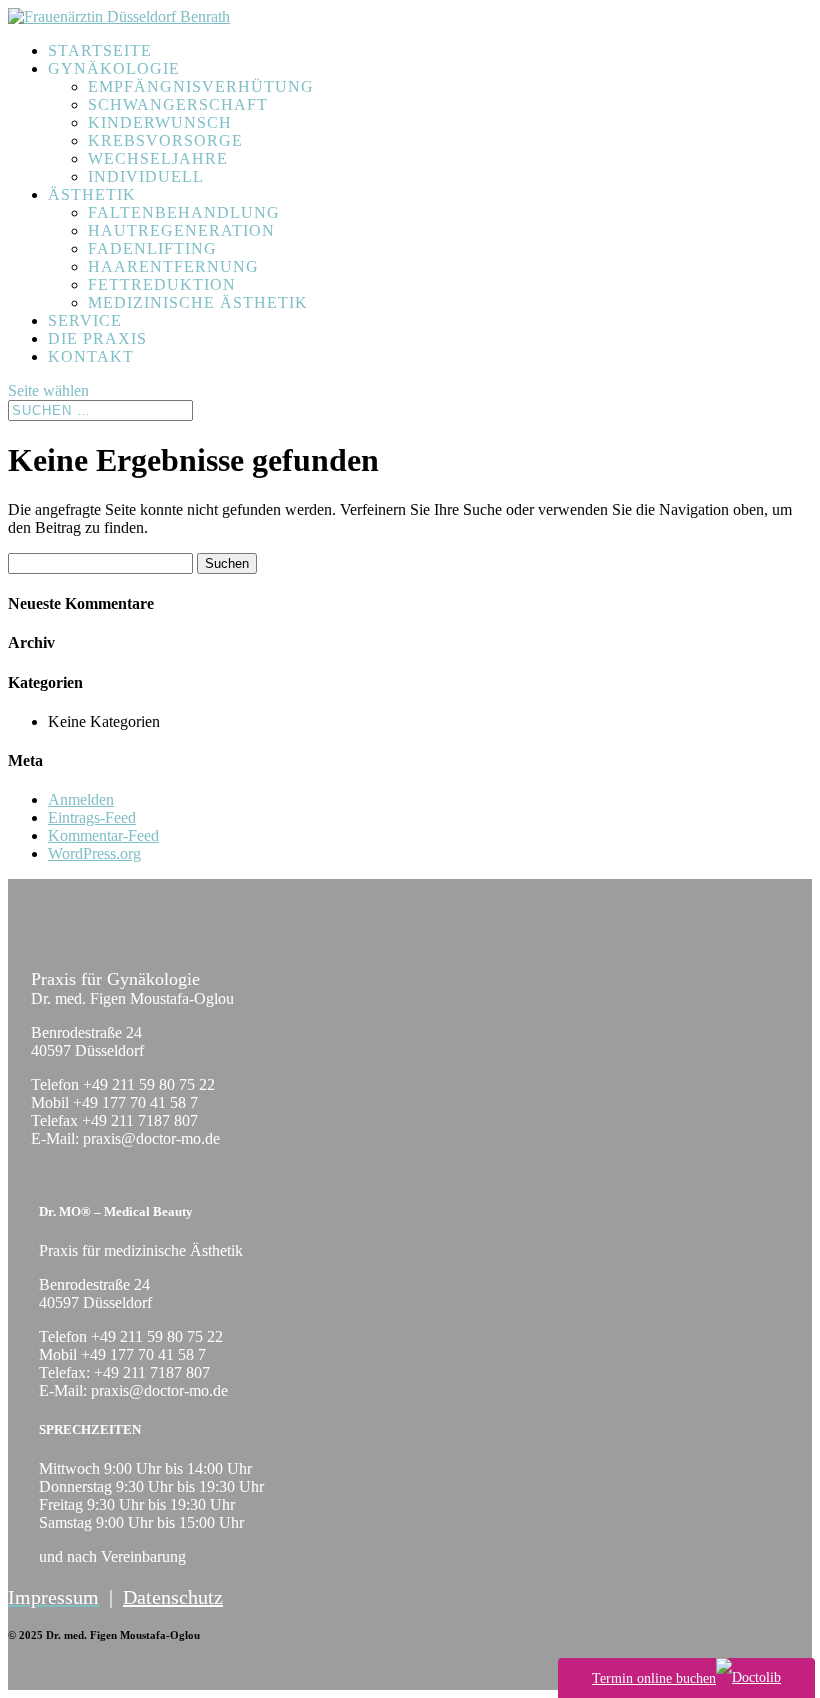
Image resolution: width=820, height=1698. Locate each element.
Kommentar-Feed (103, 835)
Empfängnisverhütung (201, 86)
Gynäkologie (114, 68)
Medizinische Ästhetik (198, 302)
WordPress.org (94, 853)
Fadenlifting (152, 248)
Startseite (100, 50)
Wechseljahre (158, 158)
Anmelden (81, 799)
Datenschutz (173, 1597)
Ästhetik (92, 194)
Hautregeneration (181, 230)
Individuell (146, 176)
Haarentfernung (173, 266)
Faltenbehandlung (184, 212)
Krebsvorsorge (165, 140)
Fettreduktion (162, 284)
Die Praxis (97, 338)
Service (85, 320)
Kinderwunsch (160, 122)
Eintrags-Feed (92, 817)
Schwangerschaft (178, 104)
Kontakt (91, 356)
